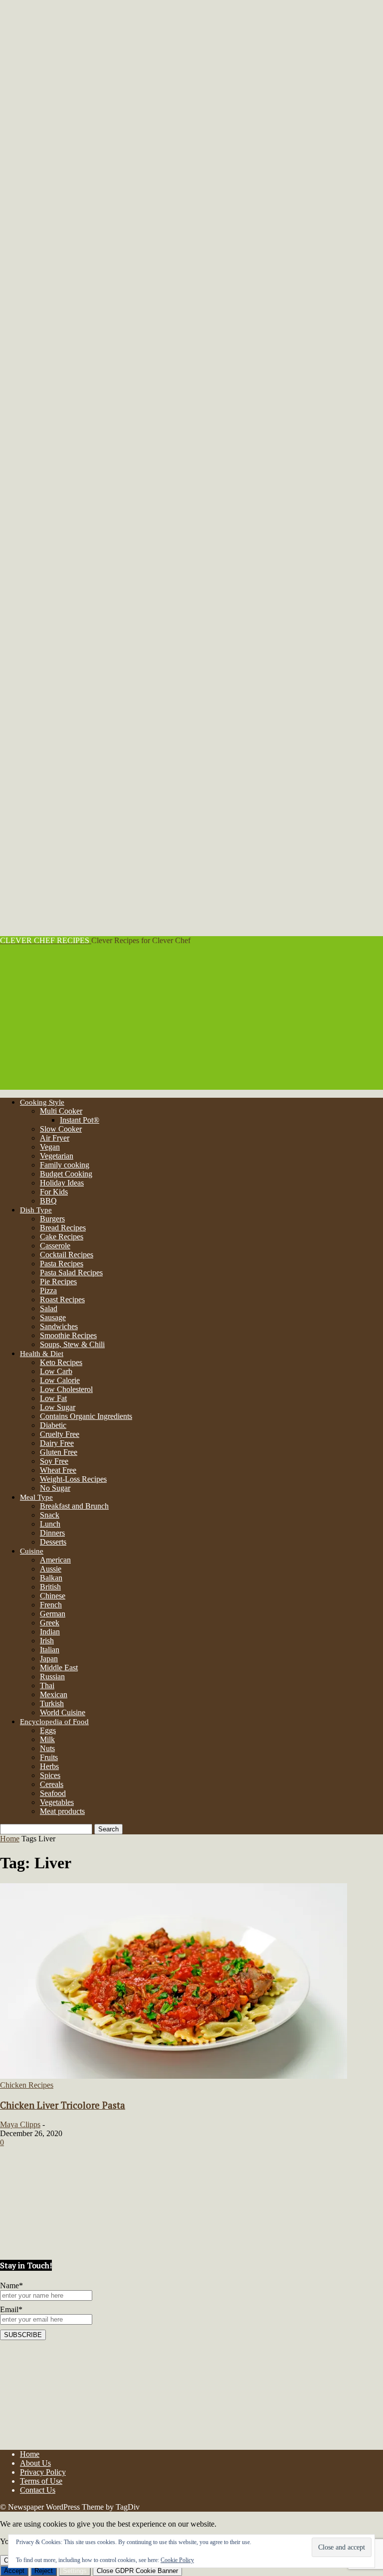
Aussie (51, 1569)
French (51, 1605)
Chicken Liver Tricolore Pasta (63, 2105)
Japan (49, 1659)
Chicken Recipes (27, 2085)
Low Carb (56, 1371)
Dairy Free (57, 1443)
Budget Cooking (66, 1174)
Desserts (53, 1542)
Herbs (49, 1766)
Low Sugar (58, 1407)
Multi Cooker (61, 1111)
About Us (35, 2463)
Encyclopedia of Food (54, 1722)
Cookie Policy (177, 2560)
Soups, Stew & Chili (72, 1344)
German (53, 1614)
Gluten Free (59, 1452)
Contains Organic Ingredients (86, 1416)
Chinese (53, 1596)
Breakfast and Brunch (74, 1506)
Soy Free (54, 1461)
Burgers (52, 1219)
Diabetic (53, 1425)
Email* (11, 2309)
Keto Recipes (61, 1362)
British (50, 1587)
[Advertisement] (191, 1020)
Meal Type (36, 1497)
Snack (50, 1515)
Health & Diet (42, 1354)
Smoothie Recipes (68, 1335)
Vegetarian (57, 1156)
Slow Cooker (61, 1129)
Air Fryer (55, 1138)
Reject (44, 2571)
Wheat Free (58, 1470)
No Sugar (55, 1488)
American (55, 1560)
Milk (47, 1739)
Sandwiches (59, 1326)
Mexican (54, 1694)
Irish (47, 1641)
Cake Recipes (62, 1237)
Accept (14, 2571)
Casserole (55, 1246)
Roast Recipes (62, 1299)
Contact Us (38, 2490)
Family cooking (65, 1165)
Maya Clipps (20, 2124)
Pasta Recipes (62, 1264)
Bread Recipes (63, 1228)
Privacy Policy (43, 2472)
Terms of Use (41, 2481)
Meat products (62, 1811)
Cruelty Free (60, 1434)
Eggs (48, 1730)
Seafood (53, 1793)
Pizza (48, 1290)
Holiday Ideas (62, 1183)
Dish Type (36, 1210)
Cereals (52, 1784)
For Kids (54, 1192)
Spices (50, 1775)
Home (10, 1839)
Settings (75, 2571)
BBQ (48, 1201)
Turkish (52, 1703)
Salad (49, 1308)
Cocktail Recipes (67, 1255)
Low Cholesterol (66, 1389)
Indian (50, 1632)
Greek (50, 1623)
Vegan (50, 1147)
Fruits (49, 1757)
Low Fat (53, 1398)
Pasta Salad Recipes (71, 1273)
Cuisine (32, 1551)
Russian (52, 1677)
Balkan (51, 1578)
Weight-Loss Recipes (73, 1479)
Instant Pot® (80, 1120)
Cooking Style (42, 1102)
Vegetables (57, 1802)
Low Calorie (60, 1380)
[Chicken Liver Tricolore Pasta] (174, 2076)
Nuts (47, 1748)
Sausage (53, 1317)
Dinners (52, 1533)
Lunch (50, 1524)
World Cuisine (63, 1712)
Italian (50, 1650)
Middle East (59, 1668)
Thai (47, 1685)
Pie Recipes (58, 1282)
